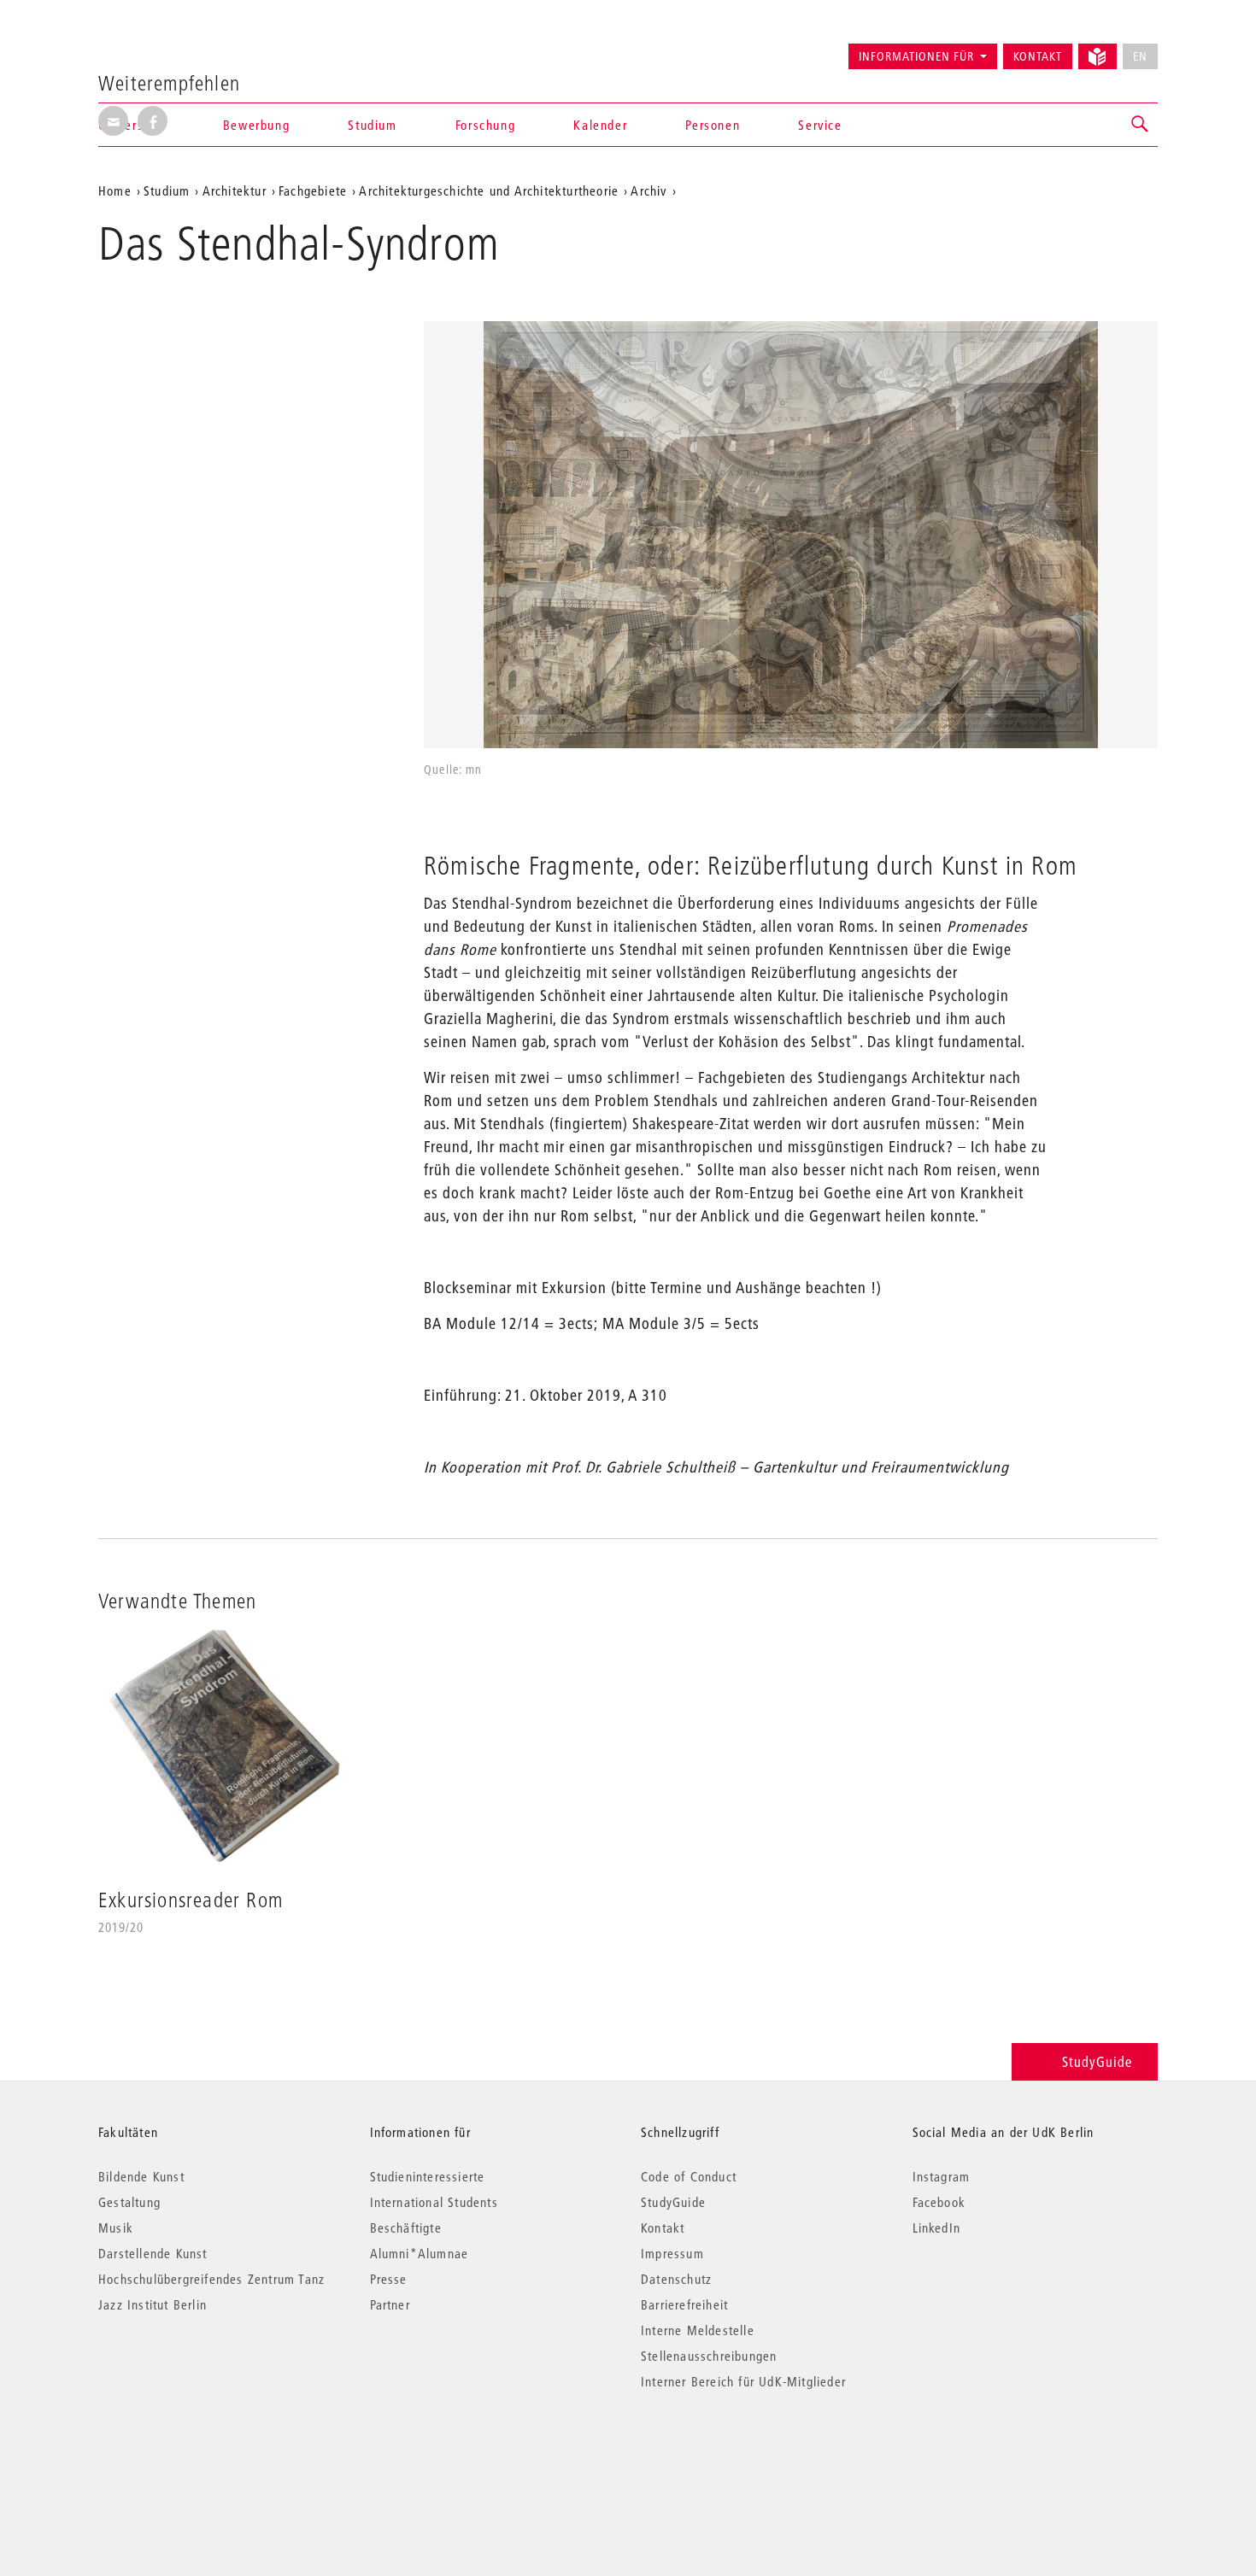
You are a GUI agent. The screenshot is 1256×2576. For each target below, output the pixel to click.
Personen (713, 125)
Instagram (942, 2176)
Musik (116, 2228)
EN (1140, 56)
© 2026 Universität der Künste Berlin (188, 2453)
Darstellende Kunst (153, 2253)
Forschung (485, 125)
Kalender (600, 125)
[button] (1141, 125)
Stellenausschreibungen (709, 2356)
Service (820, 125)
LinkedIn (937, 2228)
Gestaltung (129, 2202)
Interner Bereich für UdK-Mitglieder (743, 2381)
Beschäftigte (406, 2228)
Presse (389, 2279)
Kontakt (1038, 56)
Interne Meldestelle (698, 2330)
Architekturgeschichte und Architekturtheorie (489, 190)
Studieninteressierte (428, 2176)
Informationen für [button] (916, 56)
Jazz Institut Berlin (153, 2304)
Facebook (939, 2202)
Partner (390, 2304)
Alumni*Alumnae (420, 2253)
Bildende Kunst (141, 2176)
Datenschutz (676, 2279)
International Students (434, 2202)
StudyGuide (1097, 2061)
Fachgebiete (313, 190)
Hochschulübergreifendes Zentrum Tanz (211, 2279)
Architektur (235, 190)
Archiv (649, 190)
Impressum (672, 2253)
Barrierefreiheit (684, 2304)
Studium (167, 190)
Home (115, 190)
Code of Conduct (689, 2176)
